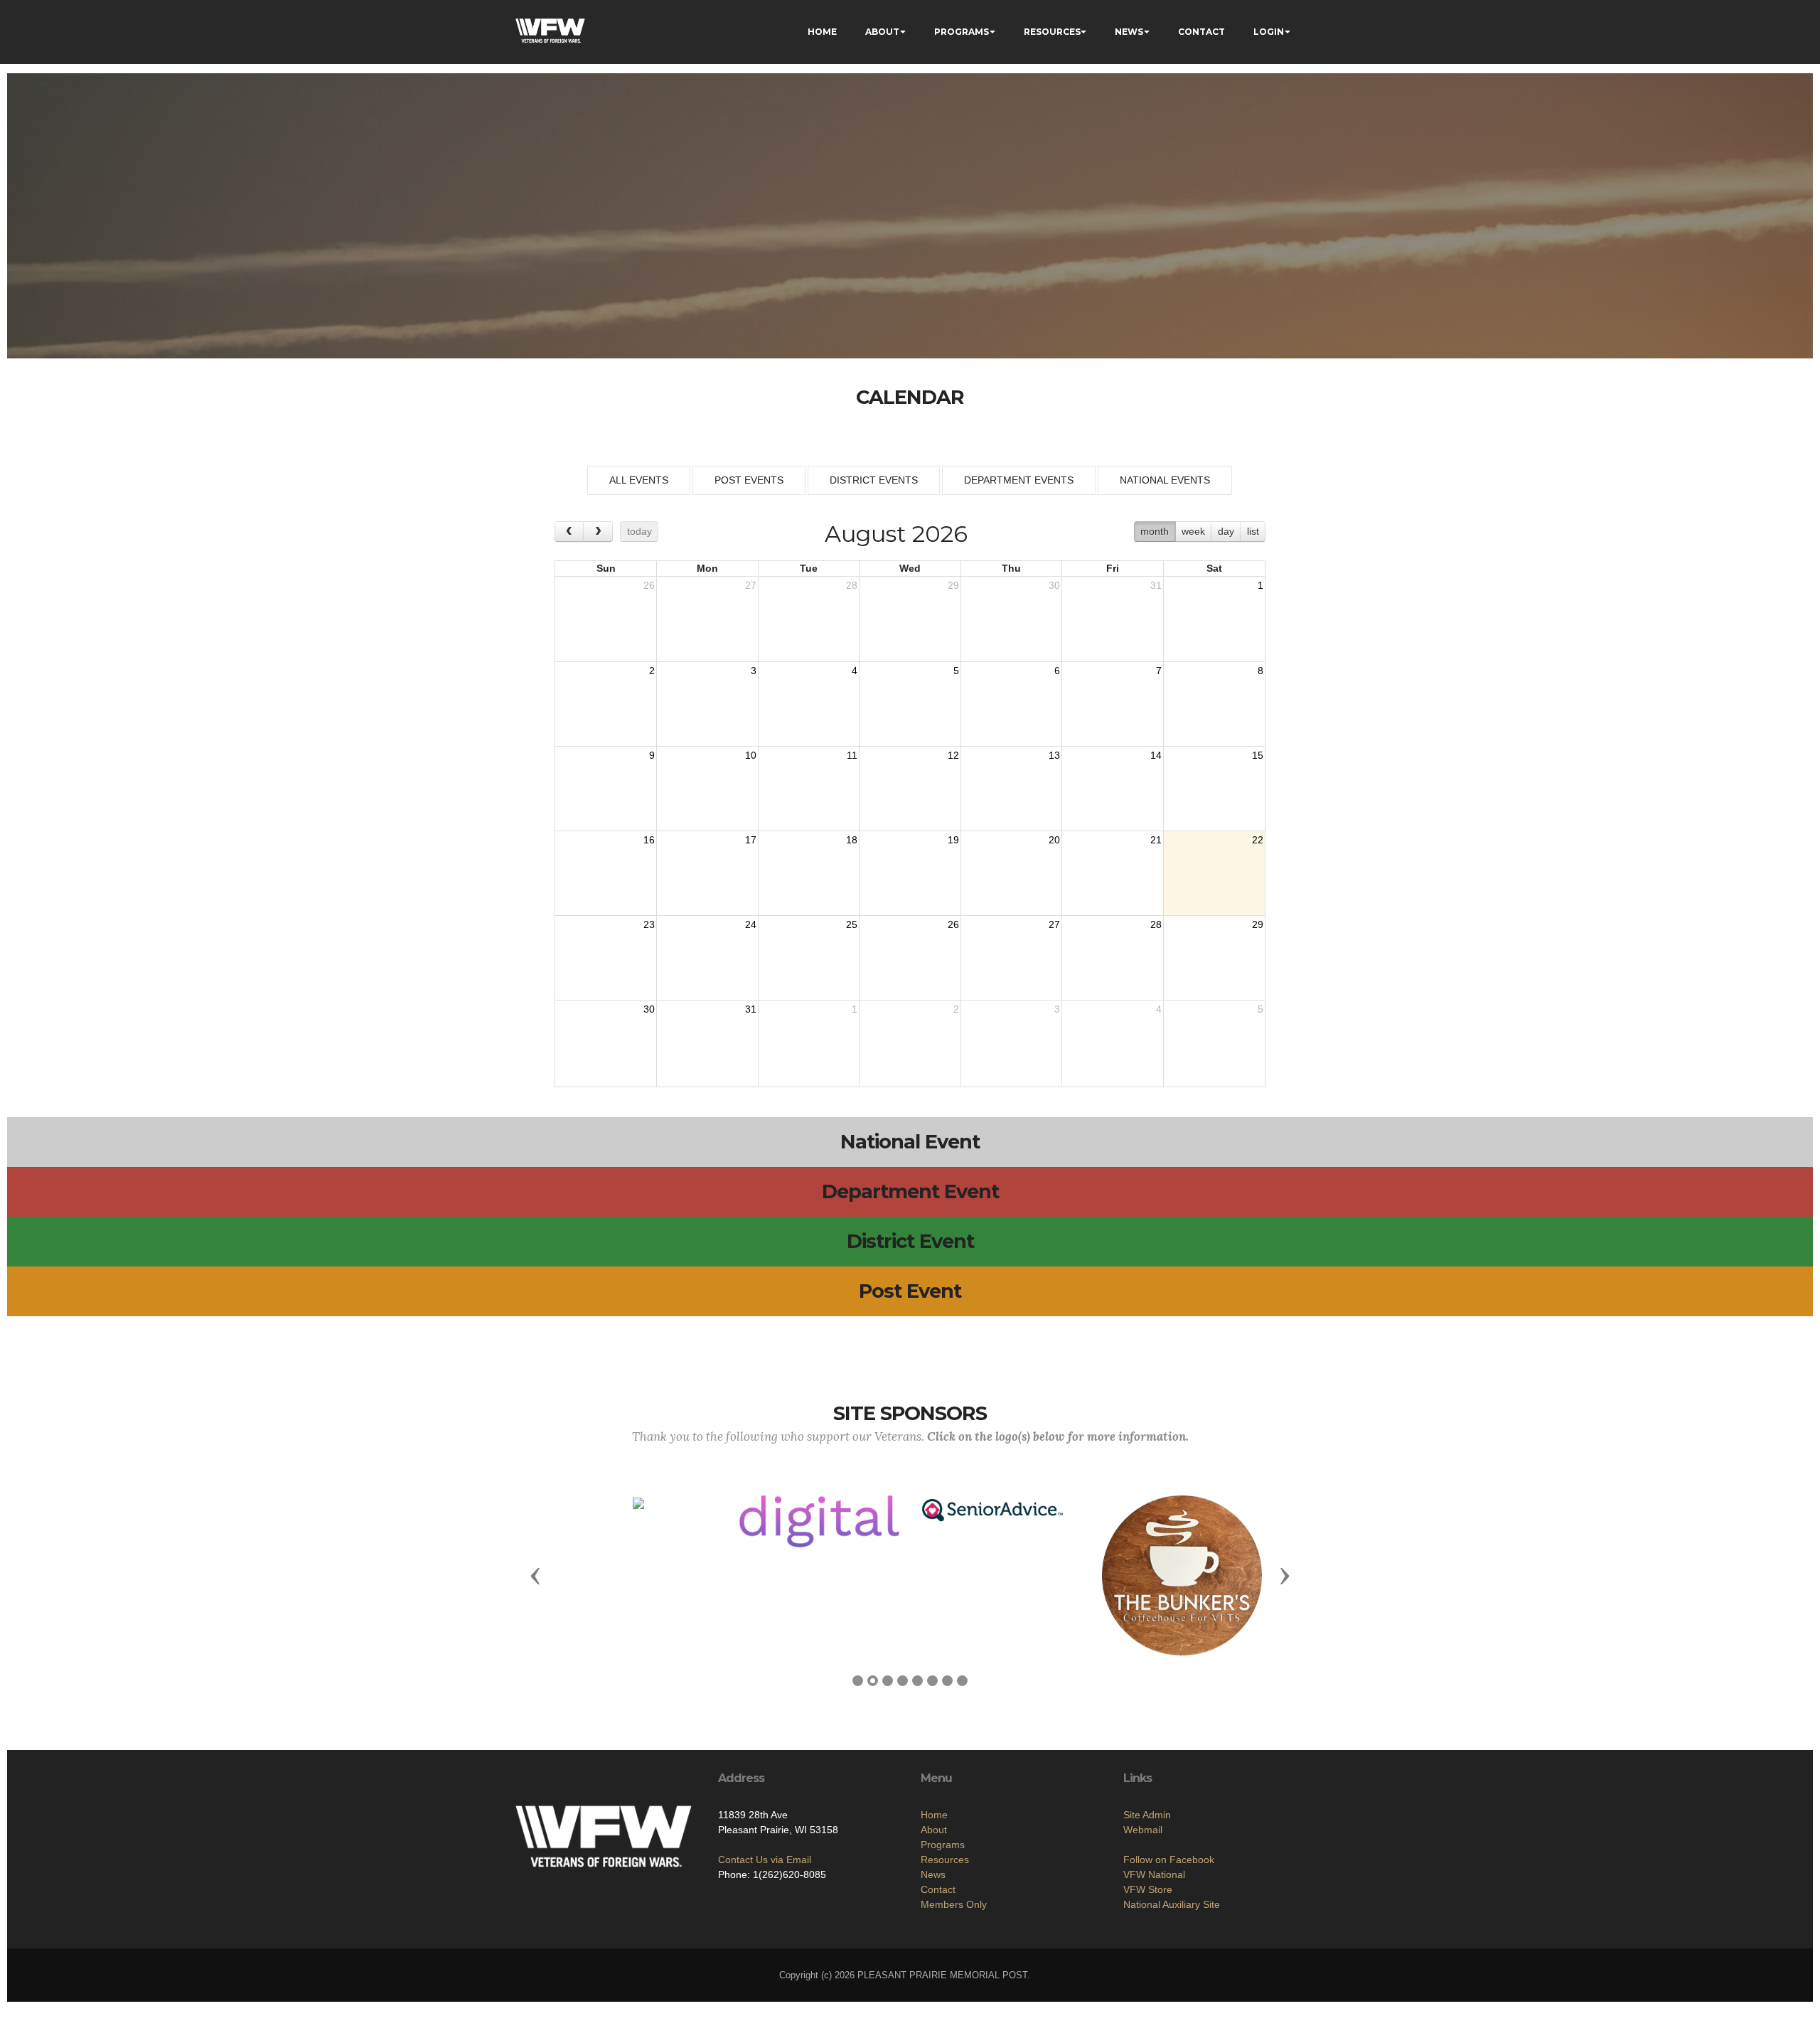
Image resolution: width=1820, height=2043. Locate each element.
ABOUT (882, 32)
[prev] (569, 532)
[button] (535, 1575)
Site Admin (1147, 1815)
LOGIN (1269, 32)
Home (934, 1815)
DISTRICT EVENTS (874, 480)
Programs (943, 1845)
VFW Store (1148, 1889)
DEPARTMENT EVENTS (1019, 480)
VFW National (1154, 1874)
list (1253, 531)
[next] (598, 532)
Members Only (954, 1904)
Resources (945, 1860)
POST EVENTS (749, 480)
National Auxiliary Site (1172, 1904)
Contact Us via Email (765, 1860)
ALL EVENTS (639, 480)
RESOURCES (1052, 32)
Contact (938, 1889)
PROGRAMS (962, 32)
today (639, 531)
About (934, 1830)
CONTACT (1201, 32)
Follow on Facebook (1169, 1860)
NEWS (1129, 32)
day (1226, 531)
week (1193, 531)
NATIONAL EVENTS (1165, 480)
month (1155, 531)
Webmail (1143, 1830)
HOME (822, 32)
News (933, 1874)
